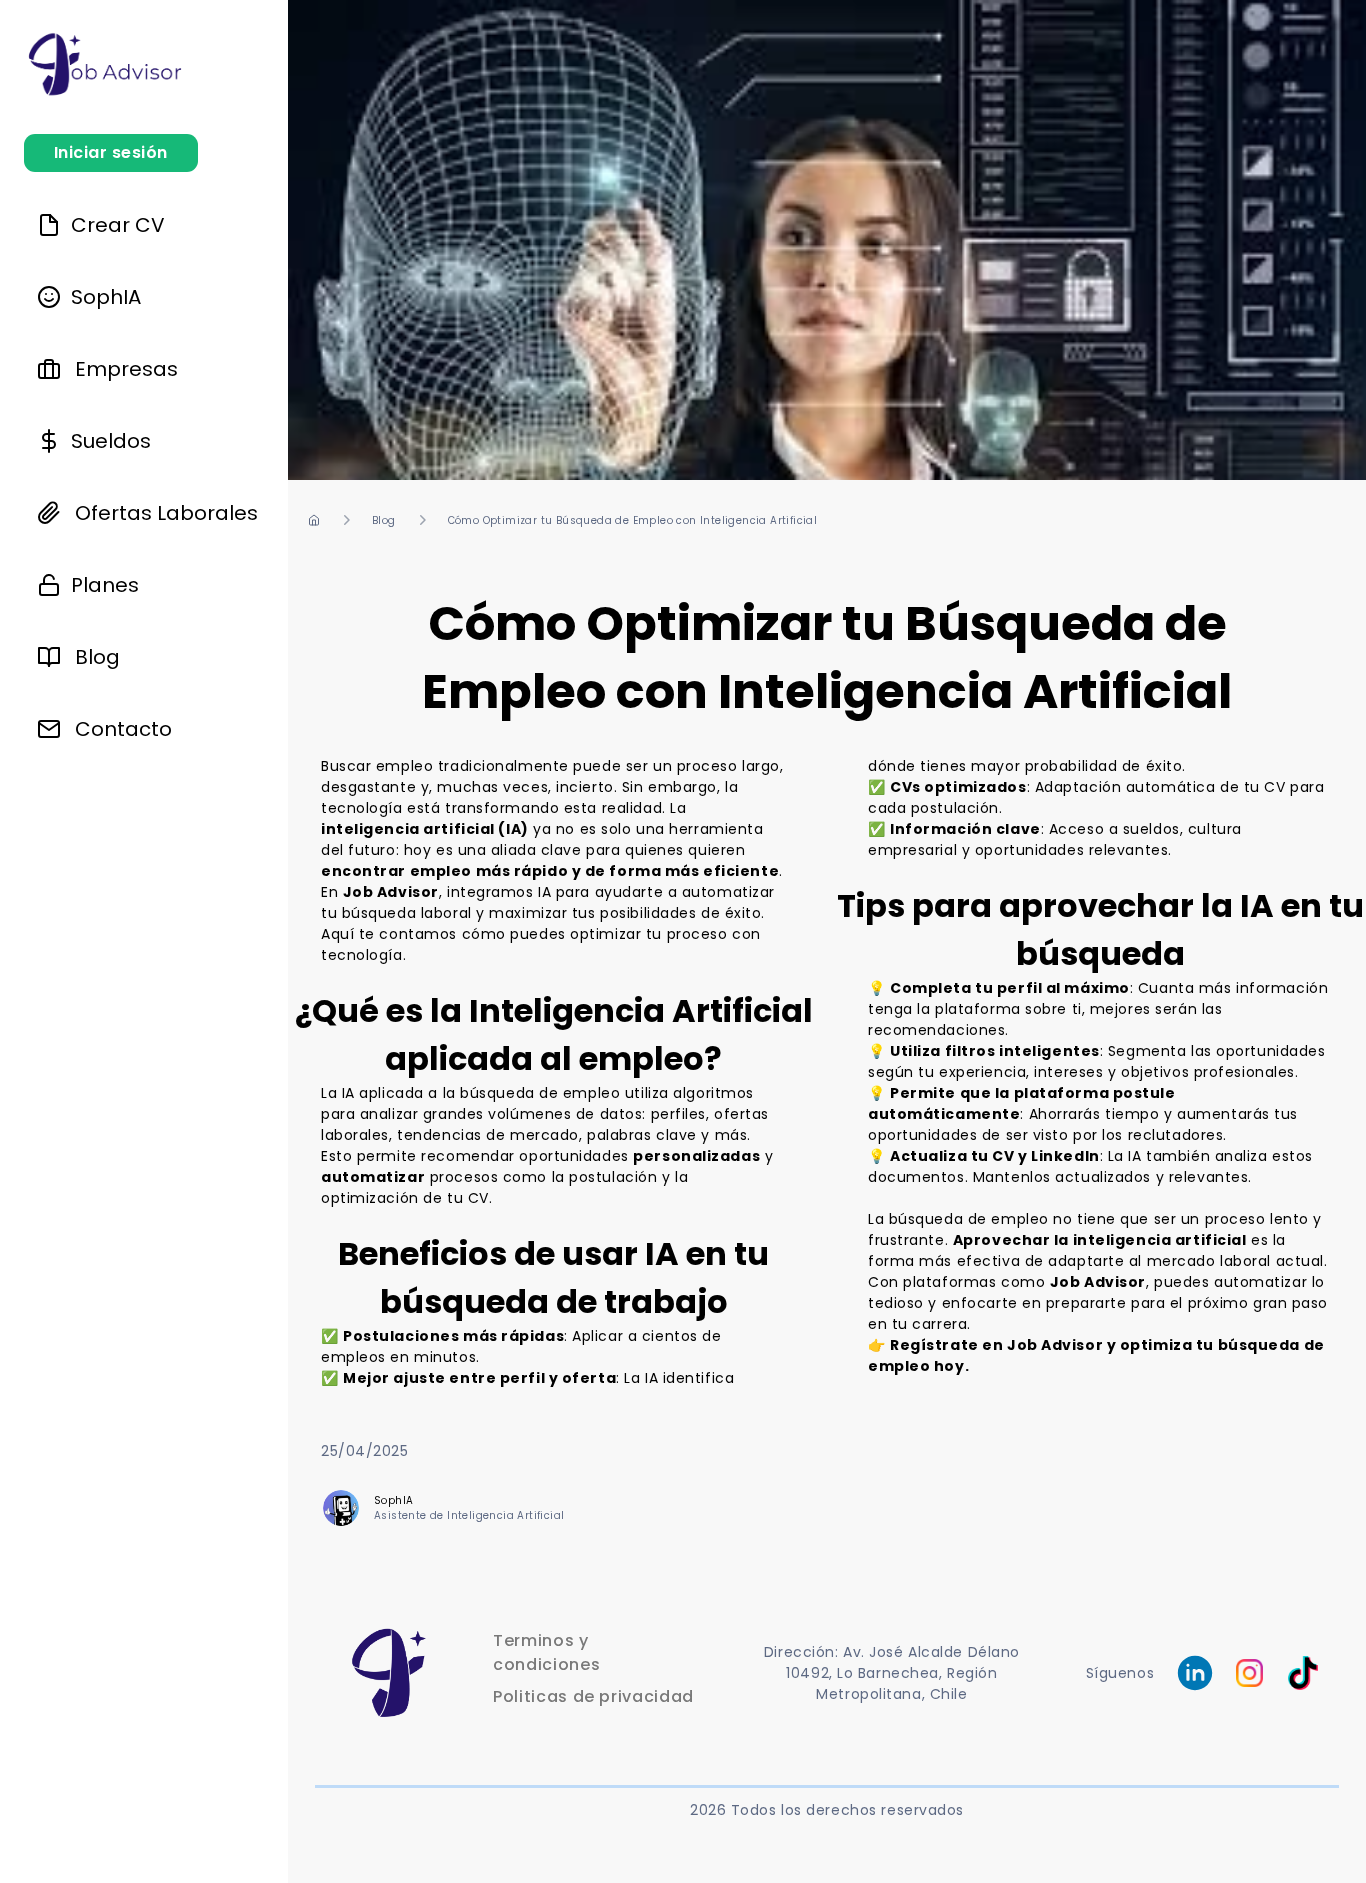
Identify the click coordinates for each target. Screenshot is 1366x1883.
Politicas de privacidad (593, 1696)
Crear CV (113, 225)
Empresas (126, 369)
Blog (97, 657)
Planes (100, 585)
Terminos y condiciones (546, 1652)
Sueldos (106, 441)
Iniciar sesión (111, 152)
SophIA (101, 297)
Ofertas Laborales (166, 513)
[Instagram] (1249, 1672)
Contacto (123, 729)
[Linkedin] (1195, 1673)
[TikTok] (1294, 1673)
